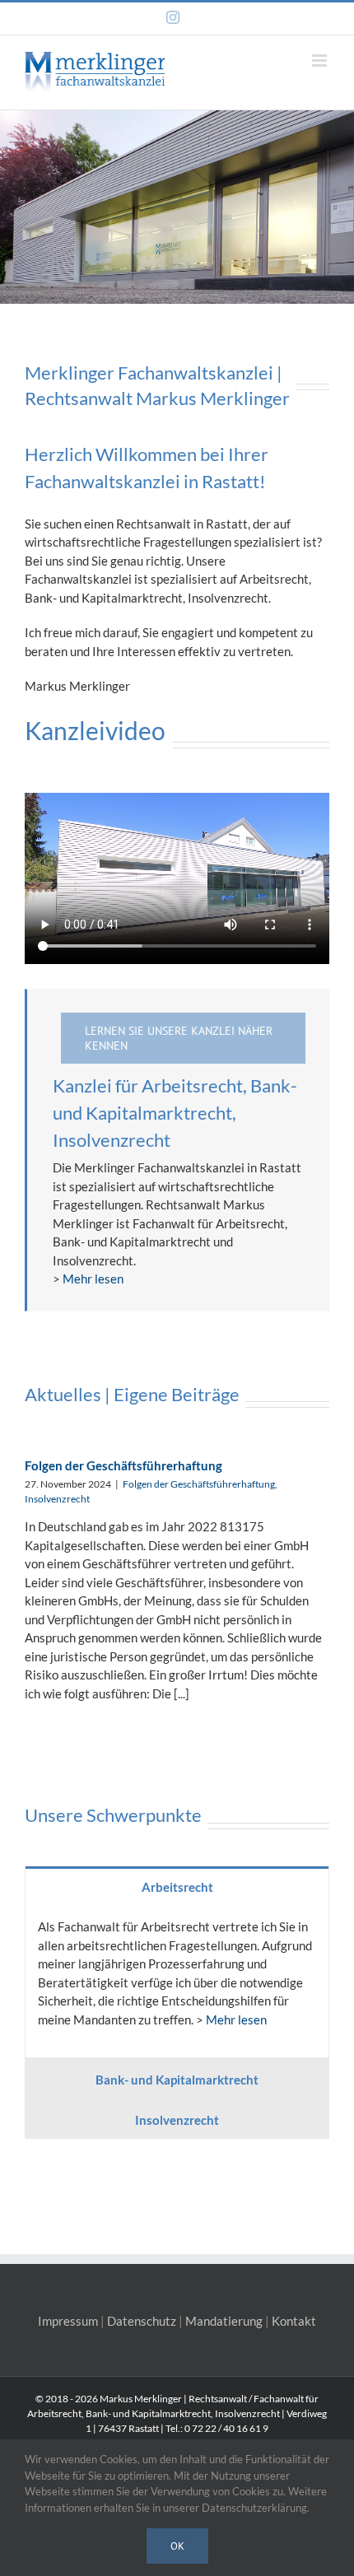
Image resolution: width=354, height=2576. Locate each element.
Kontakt (294, 2321)
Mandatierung (224, 2321)
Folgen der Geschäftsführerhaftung (123, 1465)
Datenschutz (142, 2321)
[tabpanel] (177, 1982)
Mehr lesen (93, 1279)
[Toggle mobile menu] (321, 61)
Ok (177, 2546)
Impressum (68, 2321)
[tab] (177, 1886)
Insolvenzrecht (57, 1499)
